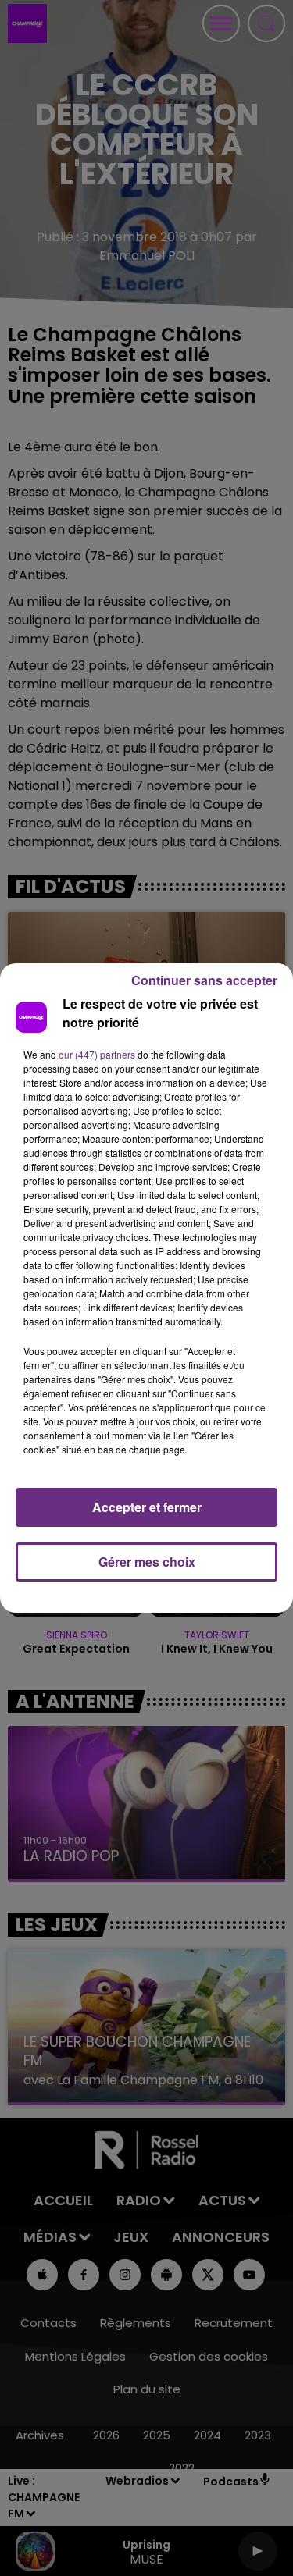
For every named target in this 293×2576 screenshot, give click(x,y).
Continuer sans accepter (204, 980)
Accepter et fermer (147, 1507)
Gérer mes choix (147, 1562)
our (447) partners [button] (97, 1054)
